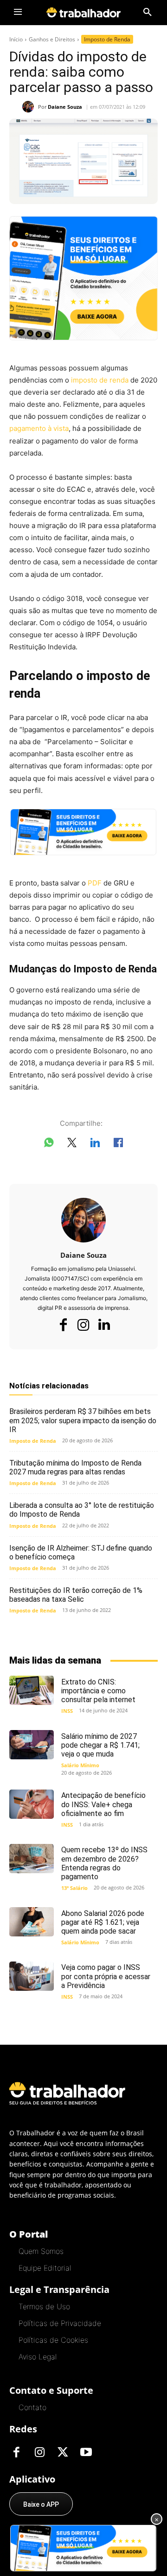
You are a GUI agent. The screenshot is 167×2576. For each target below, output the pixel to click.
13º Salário (74, 1888)
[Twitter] (63, 2453)
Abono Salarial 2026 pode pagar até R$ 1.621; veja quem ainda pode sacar (103, 1922)
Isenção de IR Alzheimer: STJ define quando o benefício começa (81, 1552)
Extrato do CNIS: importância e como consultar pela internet (98, 1691)
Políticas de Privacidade (60, 2323)
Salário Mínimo (80, 1765)
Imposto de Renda (107, 39)
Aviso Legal (38, 2357)
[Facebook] (63, 1325)
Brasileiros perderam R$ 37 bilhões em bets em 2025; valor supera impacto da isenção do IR (83, 1420)
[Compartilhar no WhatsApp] (49, 1144)
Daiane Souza (65, 107)
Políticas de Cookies (53, 2340)
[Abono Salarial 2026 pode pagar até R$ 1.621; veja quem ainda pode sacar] (32, 1922)
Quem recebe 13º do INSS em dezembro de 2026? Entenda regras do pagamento (104, 1863)
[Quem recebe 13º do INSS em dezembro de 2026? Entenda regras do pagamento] (32, 1858)
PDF (95, 883)
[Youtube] (86, 2453)
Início (16, 39)
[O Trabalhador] (83, 12)
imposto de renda (100, 380)
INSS (67, 1711)
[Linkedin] (104, 1325)
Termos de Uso (44, 2306)
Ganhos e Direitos (52, 39)
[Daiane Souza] (30, 107)
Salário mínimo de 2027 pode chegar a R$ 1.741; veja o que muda (100, 1745)
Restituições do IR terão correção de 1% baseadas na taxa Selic (76, 1595)
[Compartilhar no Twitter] (72, 1144)
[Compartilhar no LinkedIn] (95, 1144)
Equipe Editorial (45, 2268)
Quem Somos (41, 2251)
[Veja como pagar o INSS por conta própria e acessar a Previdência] (32, 1976)
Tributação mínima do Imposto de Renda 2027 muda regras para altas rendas (75, 1467)
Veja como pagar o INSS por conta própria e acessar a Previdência (106, 1976)
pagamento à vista (39, 428)
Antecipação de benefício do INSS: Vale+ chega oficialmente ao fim (103, 1804)
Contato (32, 2407)
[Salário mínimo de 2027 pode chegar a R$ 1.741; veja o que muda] (32, 1744)
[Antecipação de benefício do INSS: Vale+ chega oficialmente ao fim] (32, 1804)
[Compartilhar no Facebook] (118, 1144)
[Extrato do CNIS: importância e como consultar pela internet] (32, 1690)
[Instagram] (83, 1325)
